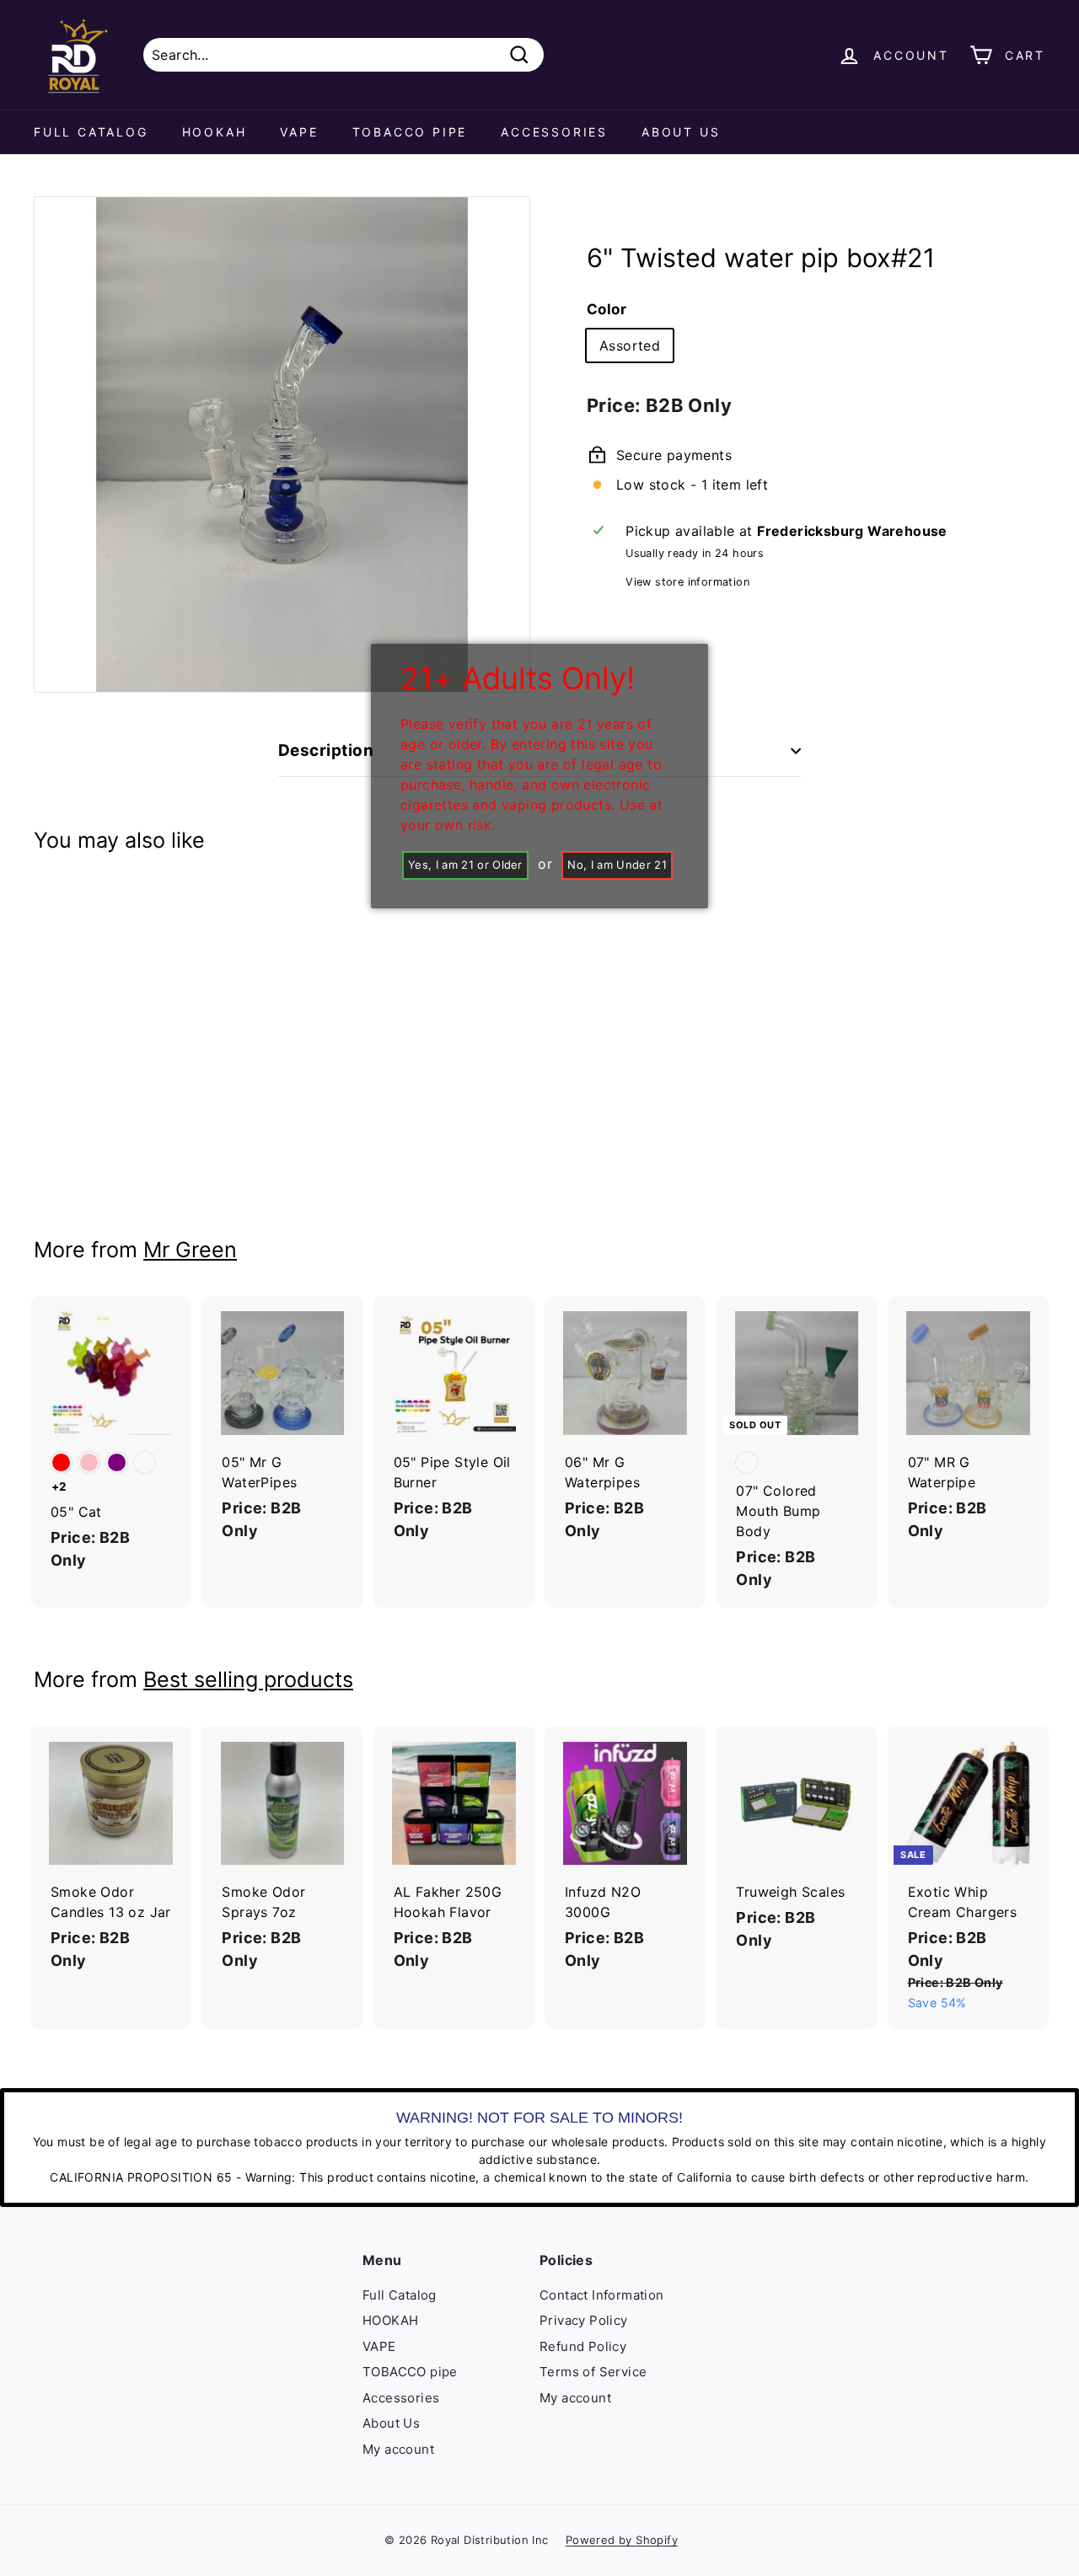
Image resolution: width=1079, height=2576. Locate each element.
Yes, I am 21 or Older (465, 865)
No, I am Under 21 (617, 865)
